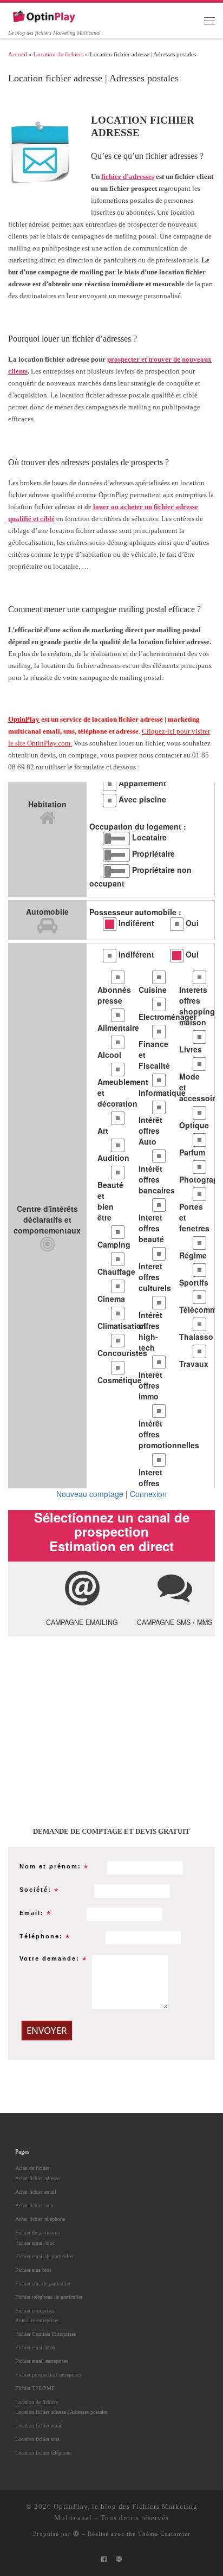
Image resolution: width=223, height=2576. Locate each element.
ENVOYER (47, 2030)
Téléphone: (41, 1936)
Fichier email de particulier (44, 2256)
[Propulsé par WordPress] (76, 2533)
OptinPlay (24, 719)
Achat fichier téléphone (40, 2219)
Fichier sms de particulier (43, 2283)
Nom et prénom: (50, 1866)
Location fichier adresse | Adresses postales (61, 2412)
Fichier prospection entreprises (48, 2375)
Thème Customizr (164, 2534)
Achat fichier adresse (37, 2178)
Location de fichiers (58, 54)
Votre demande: (50, 1958)
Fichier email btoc (35, 2243)
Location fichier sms (37, 2439)
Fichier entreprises (35, 2311)
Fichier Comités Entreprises (45, 2334)
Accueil (18, 54)
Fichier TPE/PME (35, 2388)
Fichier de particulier (38, 2233)
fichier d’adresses (128, 176)
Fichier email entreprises (42, 2361)
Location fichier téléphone (43, 2453)
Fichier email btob (35, 2347)
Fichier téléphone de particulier (49, 2297)
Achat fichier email (36, 2192)
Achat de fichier (32, 2168)
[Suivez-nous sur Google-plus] (119, 2559)
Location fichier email (39, 2426)
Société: (35, 1890)
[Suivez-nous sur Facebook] (104, 2559)
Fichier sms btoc (33, 2270)
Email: (32, 1913)
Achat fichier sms (34, 2205)
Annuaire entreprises (37, 2320)
